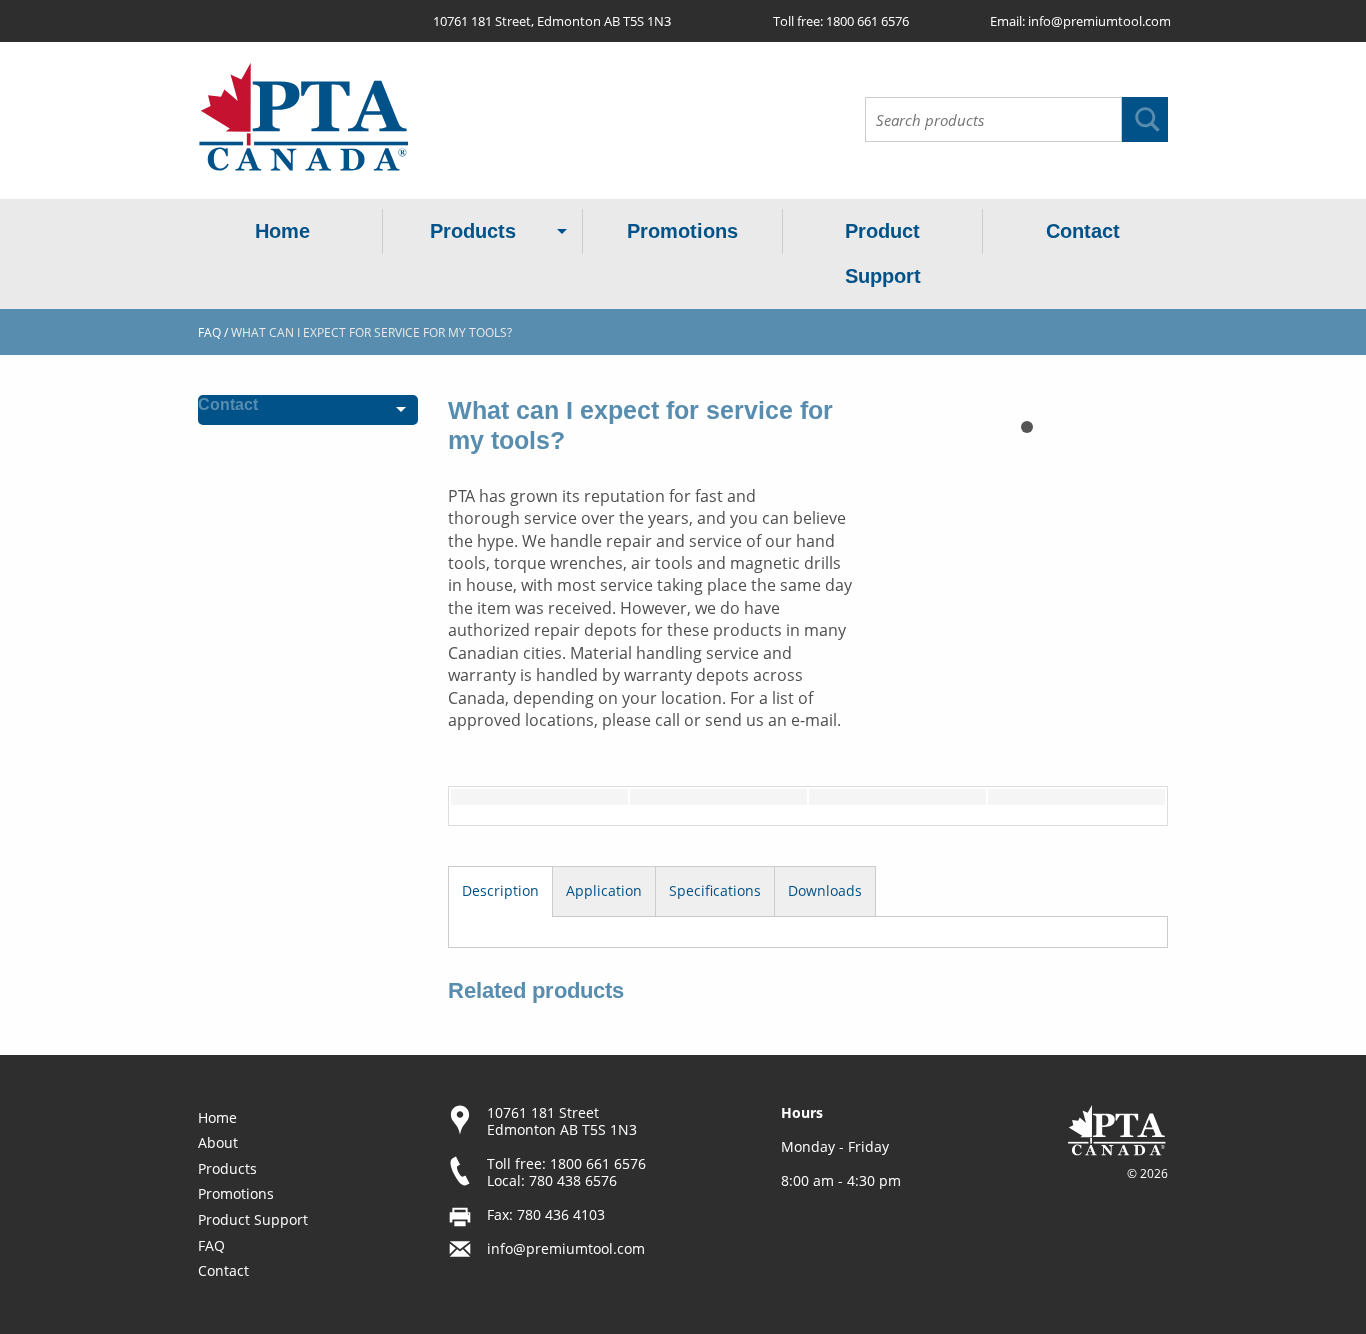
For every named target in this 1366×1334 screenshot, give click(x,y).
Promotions (682, 231)
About (218, 1142)
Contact (1083, 231)
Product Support (883, 253)
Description (500, 890)
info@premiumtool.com (1099, 21)
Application (604, 890)
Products (473, 231)
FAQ (209, 332)
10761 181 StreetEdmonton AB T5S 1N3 (562, 1121)
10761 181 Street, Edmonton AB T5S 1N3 (552, 21)
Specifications (715, 890)
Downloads (825, 890)
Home (282, 231)
